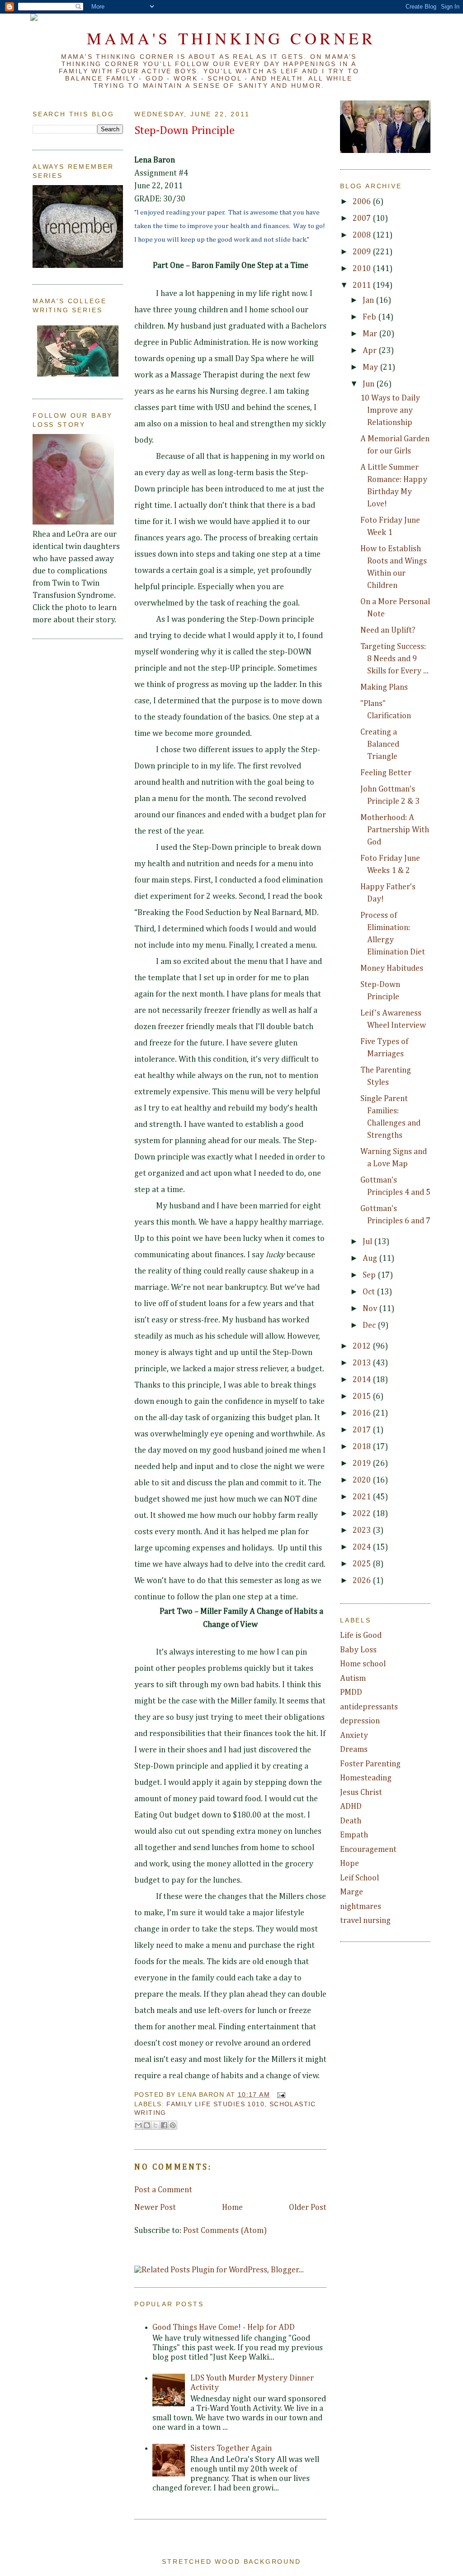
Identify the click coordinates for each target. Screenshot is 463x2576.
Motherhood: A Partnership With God (395, 830)
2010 (363, 269)
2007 (363, 219)
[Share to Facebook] (164, 2125)
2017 (363, 1430)
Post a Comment (163, 2190)
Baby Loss (358, 1650)
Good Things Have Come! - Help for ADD (224, 2328)
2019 (363, 1464)
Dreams (354, 1750)
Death (351, 1821)
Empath (354, 1835)
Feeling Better (386, 773)
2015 (363, 1397)
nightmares (361, 1907)
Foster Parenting (370, 1764)
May (371, 367)
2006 (363, 202)
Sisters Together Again (231, 2448)
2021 (363, 1497)
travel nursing (365, 1921)
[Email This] (138, 2125)
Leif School (359, 1878)
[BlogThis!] (147, 2125)
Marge (352, 1892)
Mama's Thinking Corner (231, 38)
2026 (363, 1581)
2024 (363, 1547)
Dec (370, 1326)
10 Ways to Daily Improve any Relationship (390, 410)
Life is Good (361, 1636)
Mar (371, 334)
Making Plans (384, 687)
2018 (363, 1447)
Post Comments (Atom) (225, 2231)
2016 (363, 1413)
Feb (370, 317)
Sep (370, 1275)
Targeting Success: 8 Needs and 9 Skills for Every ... (394, 659)
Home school (363, 1664)
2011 (363, 286)
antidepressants (369, 1707)
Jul (368, 1242)
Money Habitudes (392, 968)
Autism (353, 1679)
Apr (371, 351)
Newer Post (155, 2208)
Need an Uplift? (388, 630)
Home (232, 2208)
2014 (363, 1380)
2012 (363, 1346)
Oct (370, 1292)
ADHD (351, 1807)
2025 (363, 1564)
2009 (363, 252)
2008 (363, 235)
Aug (371, 1259)
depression (360, 1721)
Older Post (308, 2208)
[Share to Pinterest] (173, 2125)
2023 (363, 1531)
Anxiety (354, 1736)
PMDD (351, 1693)
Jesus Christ (361, 1793)
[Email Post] (280, 2094)
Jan (369, 301)
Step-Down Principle (184, 131)
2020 (363, 1480)
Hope (350, 1864)
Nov (371, 1309)
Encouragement (368, 1850)
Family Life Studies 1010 (215, 2104)
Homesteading (366, 1778)
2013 (363, 1363)
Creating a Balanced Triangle (380, 744)
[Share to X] (156, 2125)
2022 (363, 1514)
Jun (369, 384)
